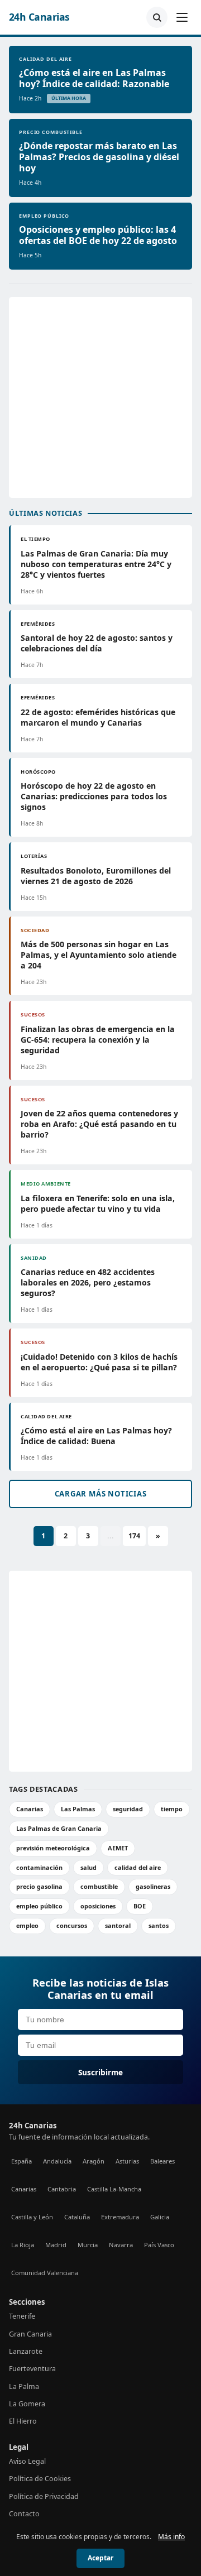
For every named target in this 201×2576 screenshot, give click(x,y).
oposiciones (98, 1906)
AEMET (118, 1848)
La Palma (24, 2386)
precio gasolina (39, 1886)
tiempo (172, 1809)
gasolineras (153, 1886)
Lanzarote (26, 2351)
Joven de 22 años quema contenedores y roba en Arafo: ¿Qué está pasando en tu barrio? (99, 1124)
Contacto (24, 2514)
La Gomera (27, 2404)
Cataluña (77, 2217)
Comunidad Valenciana (45, 2273)
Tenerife (22, 2316)
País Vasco (159, 2245)
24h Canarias (39, 17)
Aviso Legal (27, 2461)
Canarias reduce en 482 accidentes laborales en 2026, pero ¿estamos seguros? (88, 1282)
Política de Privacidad (44, 2496)
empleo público (39, 1906)
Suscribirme (100, 2072)
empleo (27, 1925)
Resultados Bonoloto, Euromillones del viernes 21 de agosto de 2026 (96, 876)
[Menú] (182, 17)
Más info (171, 2537)
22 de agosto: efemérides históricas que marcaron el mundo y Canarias (98, 717)
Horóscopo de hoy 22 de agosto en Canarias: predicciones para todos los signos (94, 796)
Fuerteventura (32, 2369)
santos (159, 1925)
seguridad (128, 1809)
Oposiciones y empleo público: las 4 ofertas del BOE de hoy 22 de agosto (98, 235)
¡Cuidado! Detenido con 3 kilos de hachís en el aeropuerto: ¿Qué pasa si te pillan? (99, 1362)
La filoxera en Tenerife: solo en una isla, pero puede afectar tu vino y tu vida (98, 1203)
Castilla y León (32, 2217)
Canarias (30, 1809)
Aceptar (100, 2558)
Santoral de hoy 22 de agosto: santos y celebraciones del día (97, 643)
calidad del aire (138, 1867)
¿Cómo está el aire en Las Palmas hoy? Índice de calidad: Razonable (94, 78)
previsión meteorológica (53, 1848)
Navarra (121, 2245)
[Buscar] (157, 17)
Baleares (162, 2161)
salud (88, 1867)
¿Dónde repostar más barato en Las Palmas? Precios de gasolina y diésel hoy (99, 157)
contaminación (39, 1867)
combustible (99, 1886)
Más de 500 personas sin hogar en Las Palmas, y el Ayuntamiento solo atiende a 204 (99, 955)
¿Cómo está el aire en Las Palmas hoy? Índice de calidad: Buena (96, 1436)
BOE (140, 1906)
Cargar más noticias (101, 1494)
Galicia (160, 2217)
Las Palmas (78, 1809)
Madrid (56, 2245)
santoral (118, 1925)
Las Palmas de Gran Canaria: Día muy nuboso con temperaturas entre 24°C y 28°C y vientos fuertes (96, 564)
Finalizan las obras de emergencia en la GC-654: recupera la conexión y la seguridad (98, 1040)
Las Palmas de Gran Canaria (59, 1828)
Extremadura (120, 2217)
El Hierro (23, 2421)
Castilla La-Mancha (114, 2189)
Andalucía (57, 2161)
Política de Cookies (40, 2479)
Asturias (127, 2161)
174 (134, 1536)
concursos (72, 1925)
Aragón (94, 2161)
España (21, 2161)
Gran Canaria (30, 2334)
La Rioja (23, 2245)
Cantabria (62, 2189)
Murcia (88, 2245)
